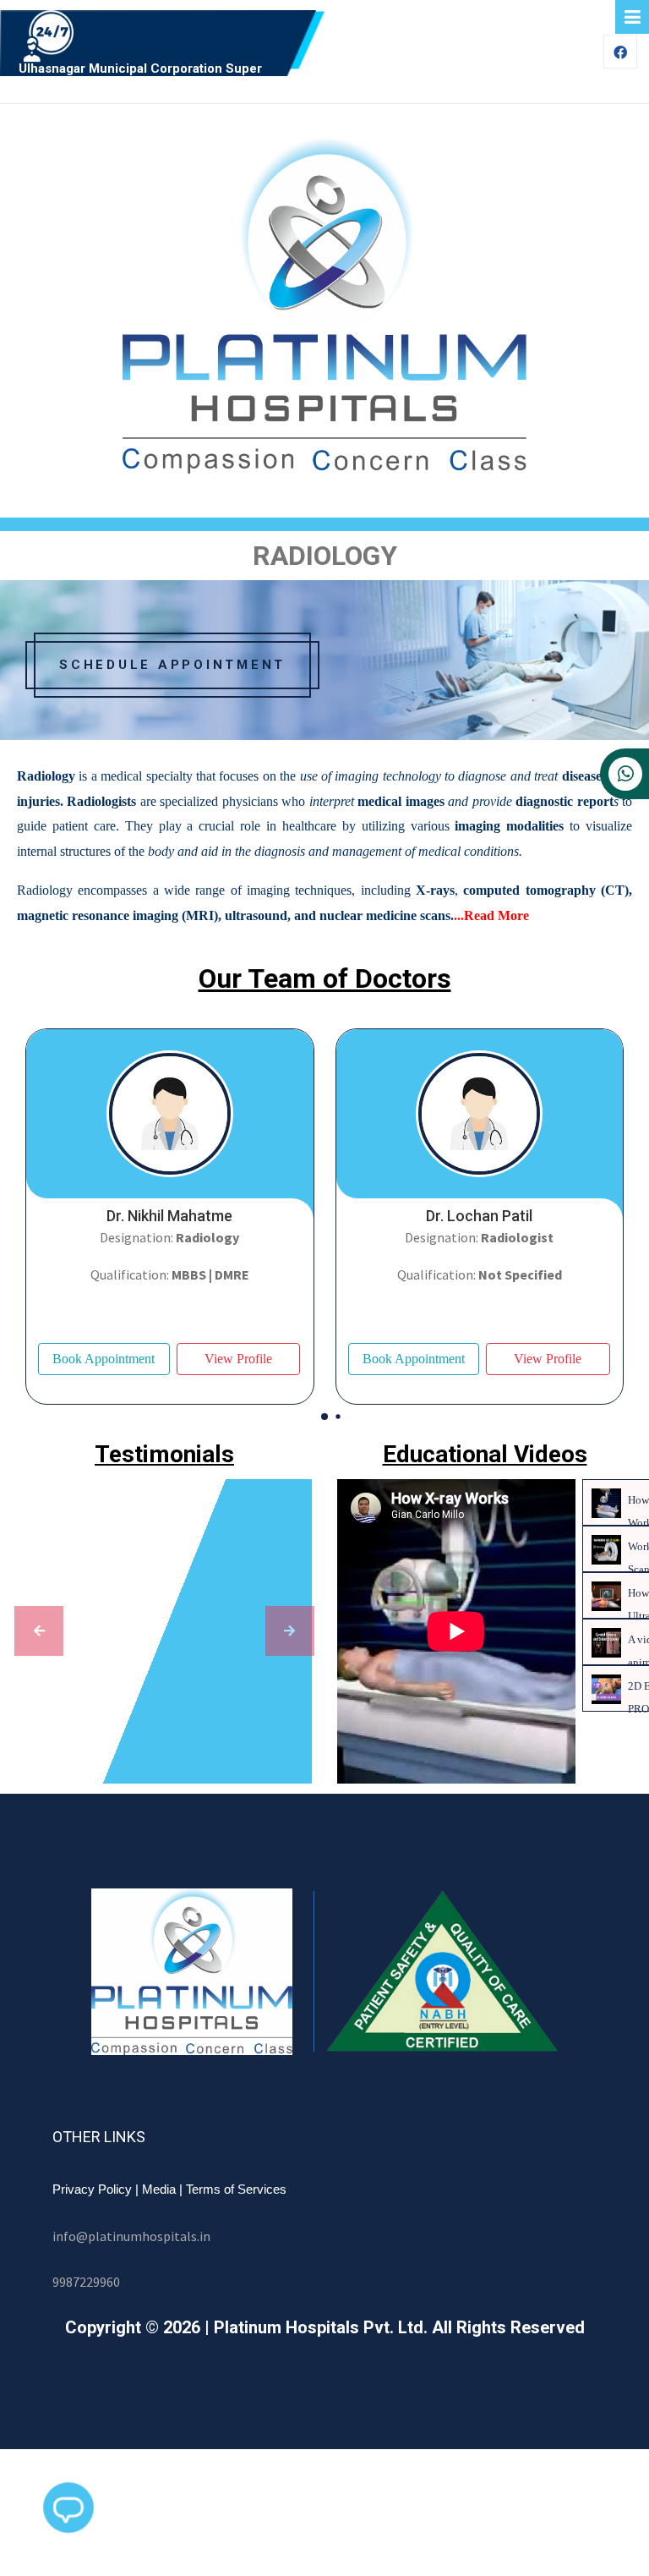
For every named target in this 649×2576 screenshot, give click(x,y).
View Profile (238, 1359)
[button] (324, 1417)
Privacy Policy (92, 2189)
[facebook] (620, 53)
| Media (155, 2189)
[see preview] (39, 1631)
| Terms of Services (233, 2189)
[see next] (290, 1631)
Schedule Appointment (172, 665)
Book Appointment (104, 1359)
